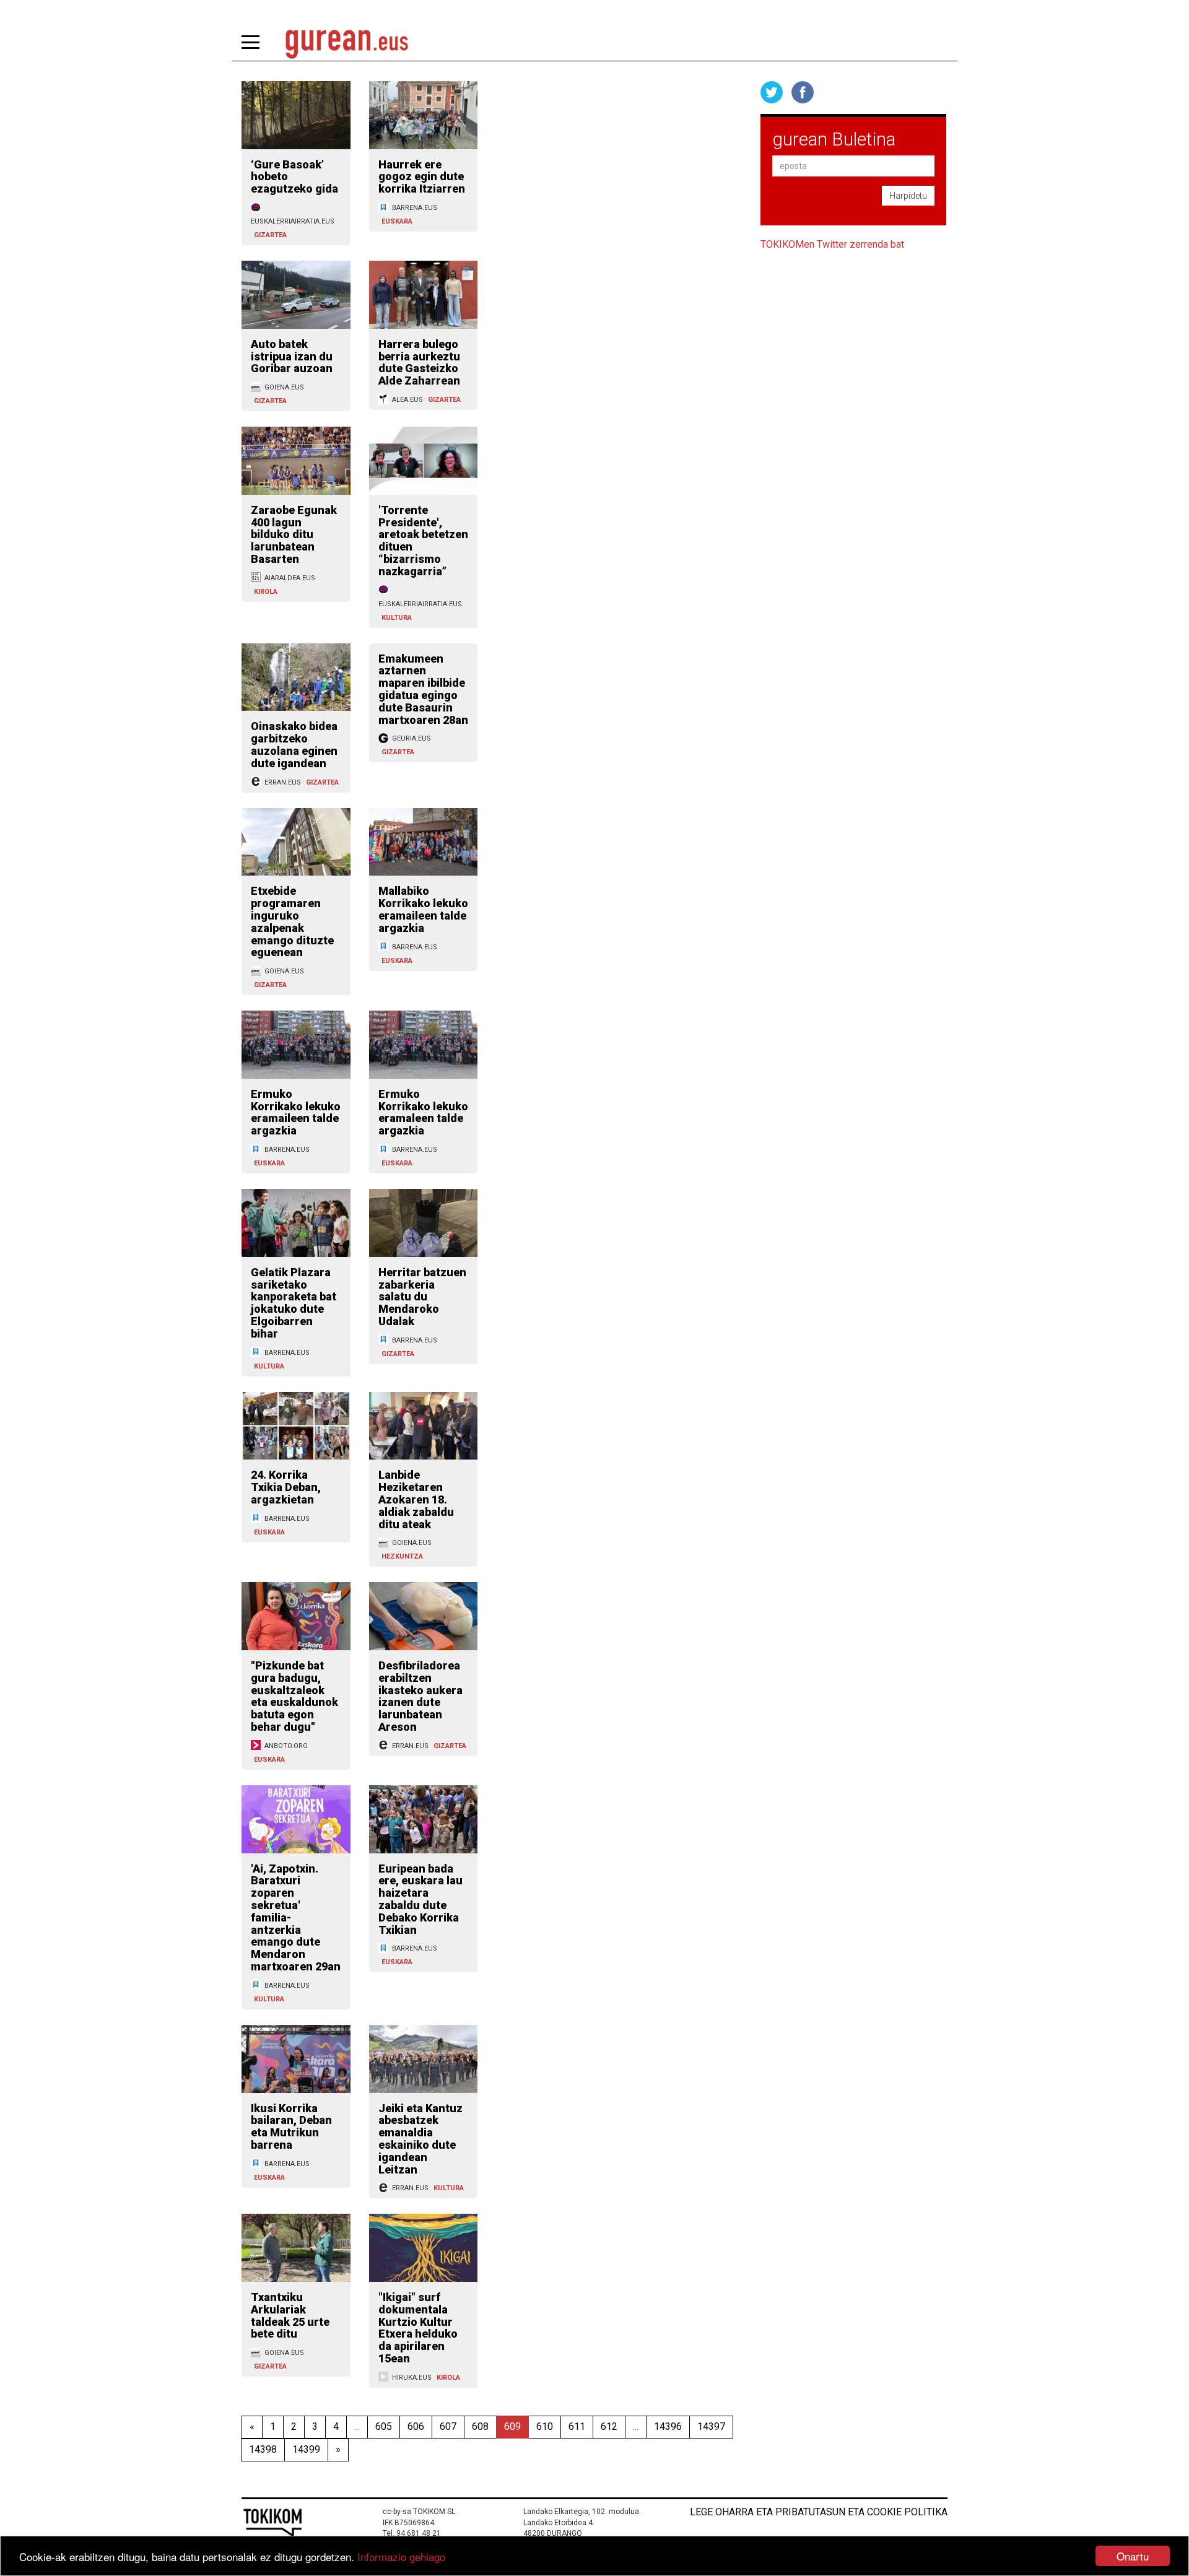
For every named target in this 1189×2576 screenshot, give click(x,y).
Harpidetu (908, 196)
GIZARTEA (270, 235)
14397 (711, 2426)
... (357, 2426)
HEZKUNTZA (402, 1556)
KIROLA (266, 592)
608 (480, 2426)
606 (416, 2426)
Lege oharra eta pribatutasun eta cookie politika (819, 2512)
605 (384, 2426)
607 (448, 2426)
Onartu (1133, 2556)
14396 (668, 2426)
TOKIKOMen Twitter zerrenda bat (832, 244)
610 (545, 2426)
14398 (263, 2449)
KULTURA (397, 618)
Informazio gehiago (401, 2556)
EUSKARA (397, 221)
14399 (306, 2449)
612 (609, 2426)
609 (512, 2426)
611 (577, 2426)
